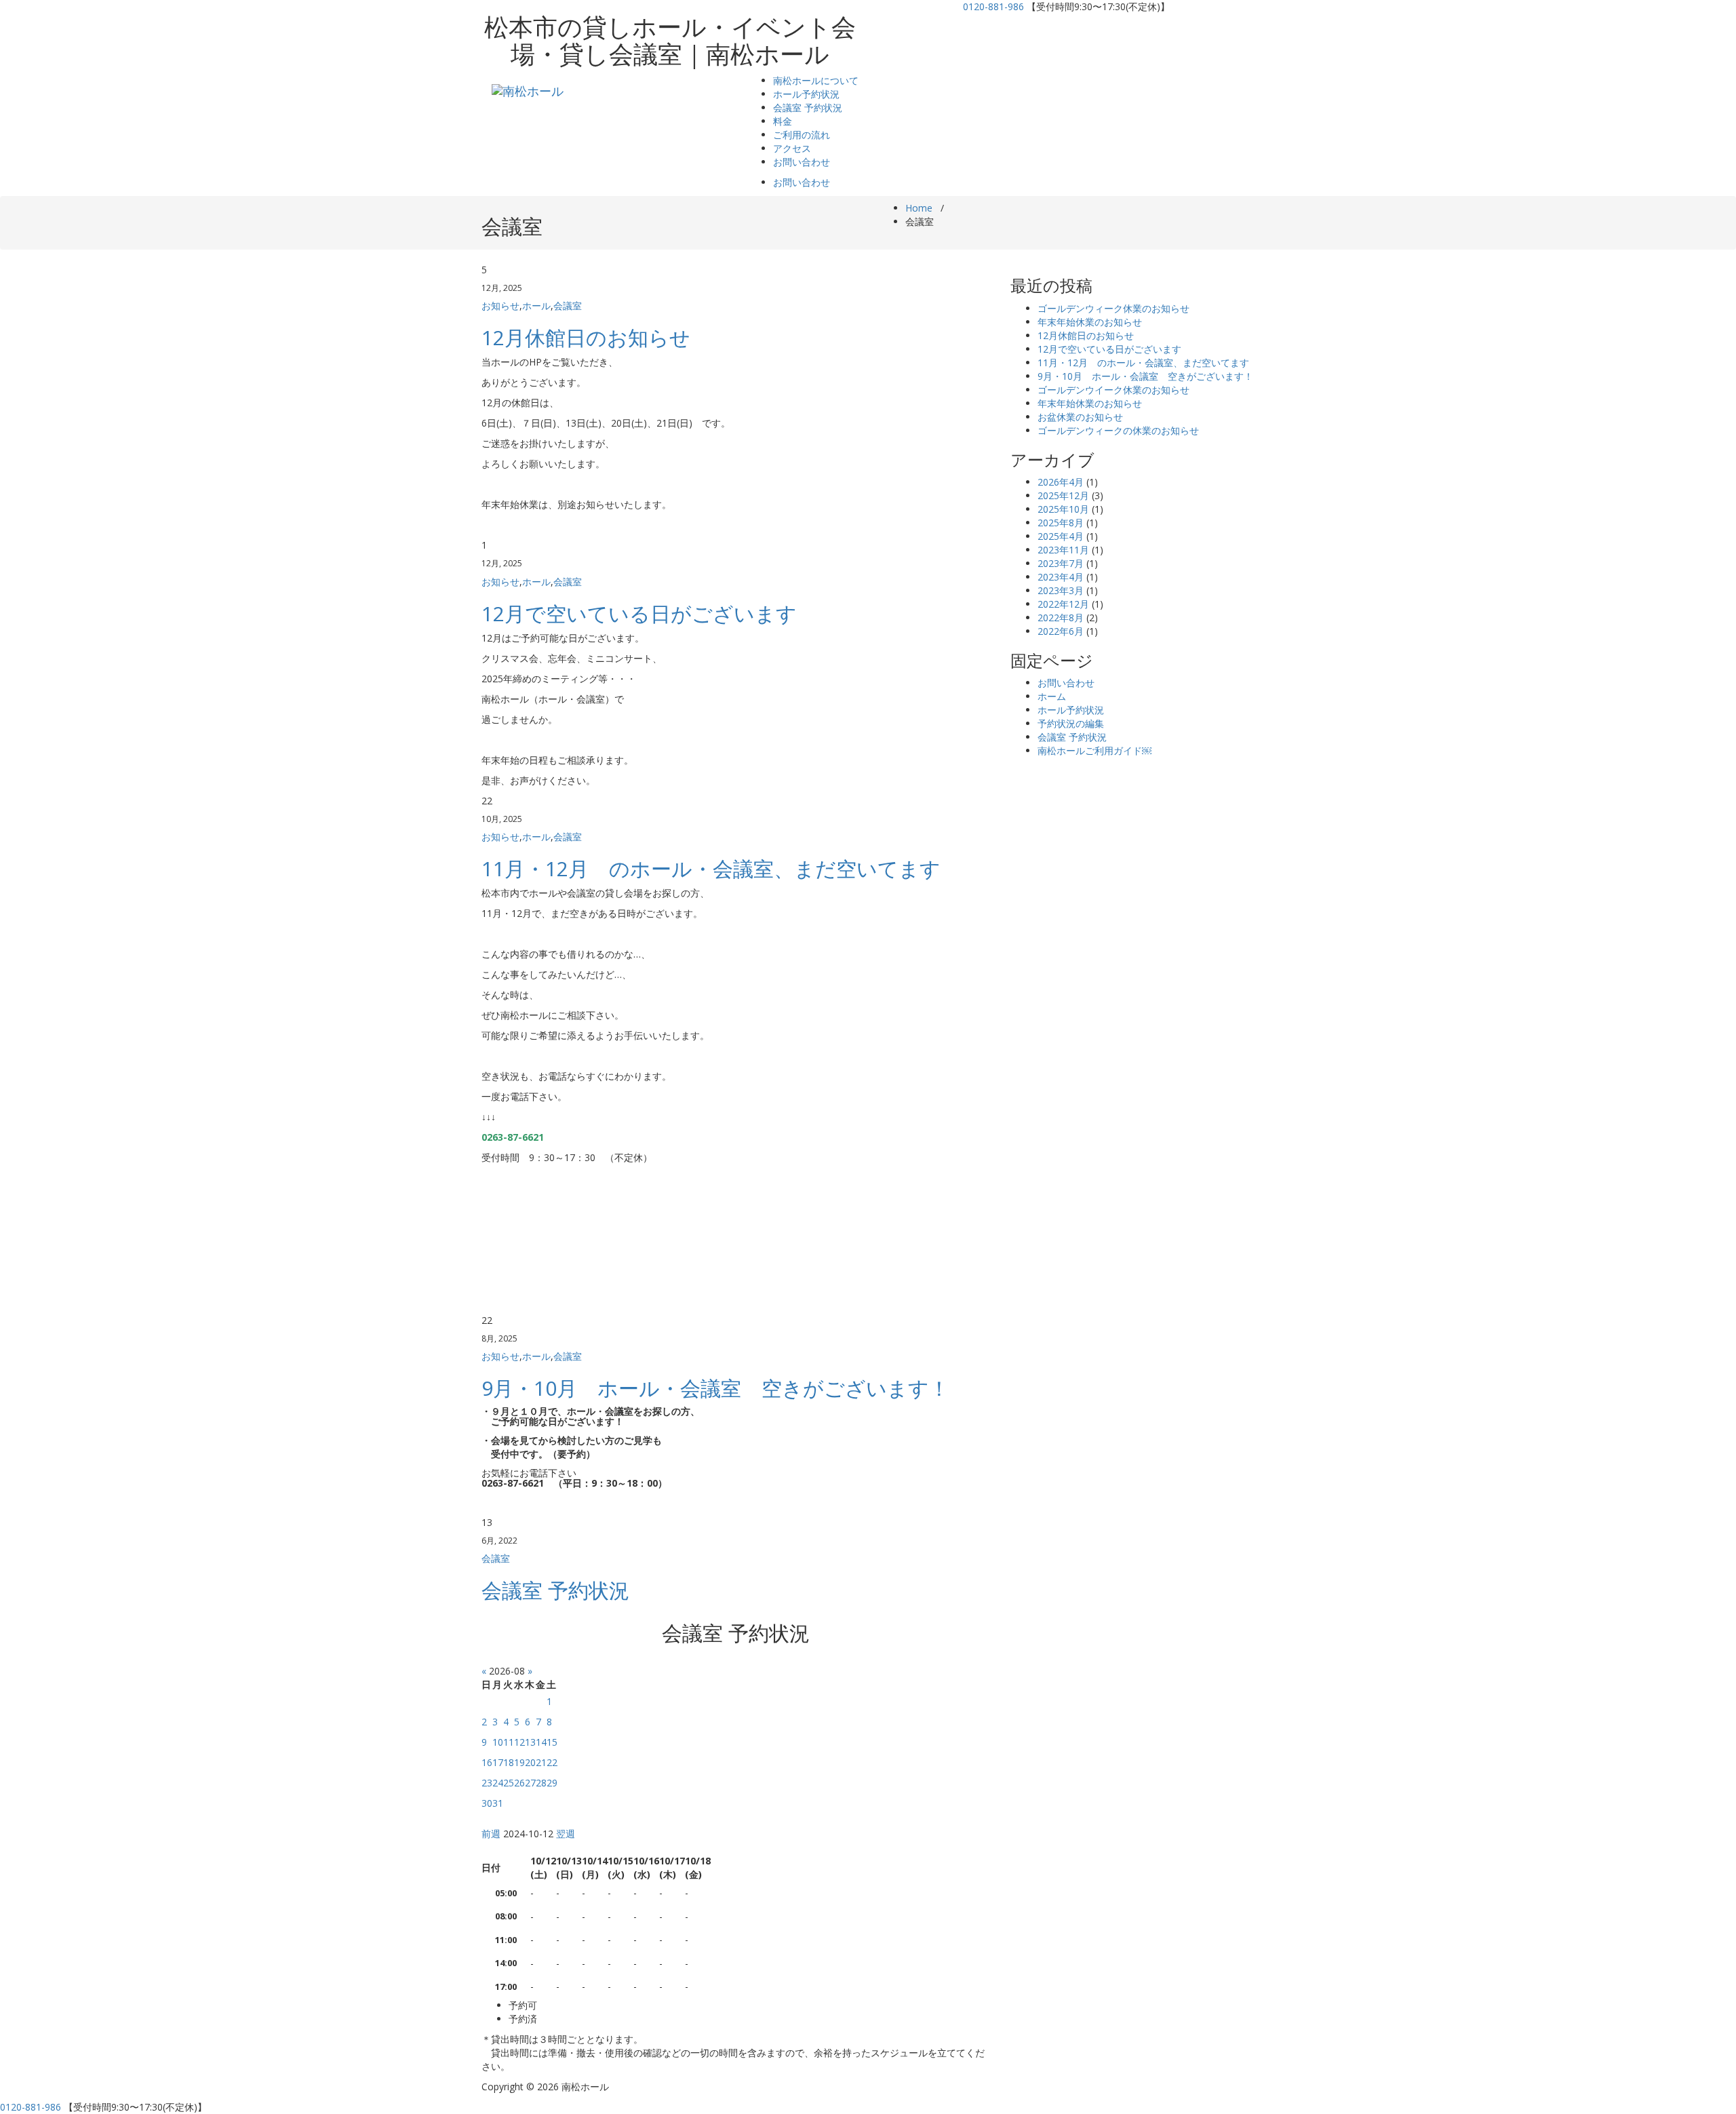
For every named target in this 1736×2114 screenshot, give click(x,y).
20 (530, 1762)
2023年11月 (1063, 550)
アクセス (792, 148)
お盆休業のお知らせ (1080, 417)
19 (519, 1762)
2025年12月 (1063, 495)
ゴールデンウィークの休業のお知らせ (1118, 430)
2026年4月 (1061, 482)
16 (487, 1762)
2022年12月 (1063, 604)
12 (519, 1742)
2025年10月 (1063, 509)
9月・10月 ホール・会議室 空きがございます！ (715, 1388)
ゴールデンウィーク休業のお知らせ (1113, 308)
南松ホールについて (816, 80)
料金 (783, 121)
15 (552, 1742)
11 (509, 1742)
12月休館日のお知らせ (586, 337)
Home (919, 208)
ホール (536, 306)
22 (552, 1762)
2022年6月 (1061, 631)
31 (498, 1803)
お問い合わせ (802, 162)
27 (530, 1783)
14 (541, 1742)
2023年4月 (1061, 577)
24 (498, 1783)
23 (487, 1783)
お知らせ (500, 306)
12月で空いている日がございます (639, 613)
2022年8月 (1061, 618)
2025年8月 (1061, 523)
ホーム (1052, 696)
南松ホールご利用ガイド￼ (1094, 750)
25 (509, 1783)
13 (530, 1742)
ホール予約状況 (806, 94)
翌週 (566, 1834)
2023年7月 (1061, 563)
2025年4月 (1061, 536)
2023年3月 (1061, 590)
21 (541, 1762)
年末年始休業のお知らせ (1090, 322)
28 (541, 1783)
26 (519, 1783)
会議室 (568, 306)
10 (498, 1742)
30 (487, 1803)
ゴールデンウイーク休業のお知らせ (1113, 390)
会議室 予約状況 (808, 107)
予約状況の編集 (1071, 723)
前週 (491, 1834)
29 (552, 1783)
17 (498, 1762)
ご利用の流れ (802, 135)
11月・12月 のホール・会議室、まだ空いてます (711, 868)
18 (509, 1762)
